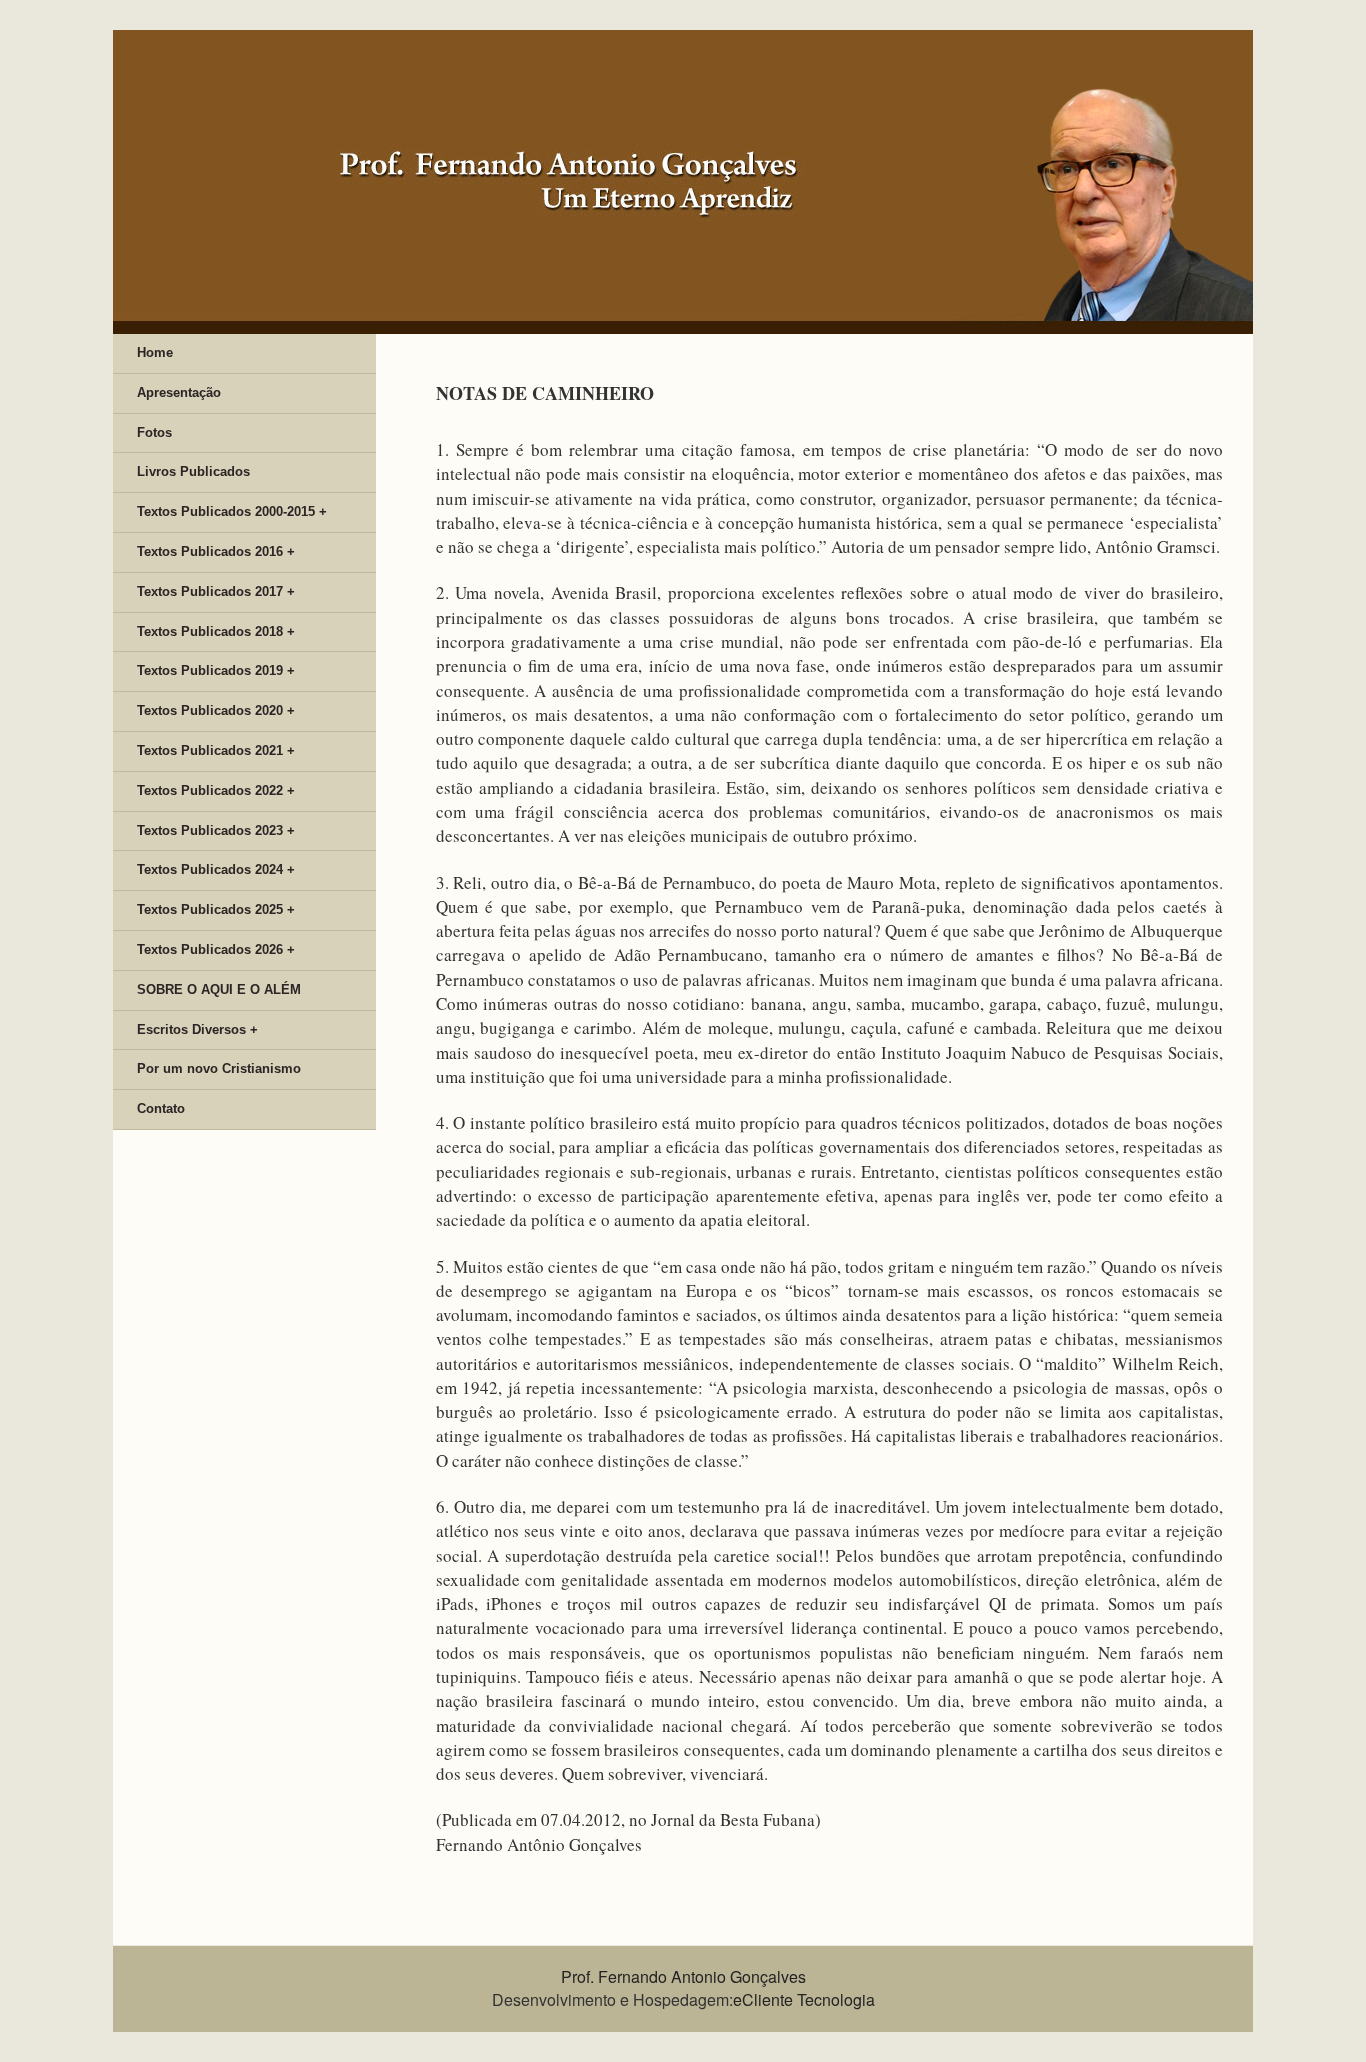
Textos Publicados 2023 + (216, 830)
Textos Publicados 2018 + (216, 631)
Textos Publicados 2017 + (216, 591)
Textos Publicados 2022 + (216, 790)
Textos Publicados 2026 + (216, 949)
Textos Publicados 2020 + (216, 710)
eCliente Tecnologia (804, 1999)
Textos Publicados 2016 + (216, 551)
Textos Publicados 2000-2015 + (232, 511)
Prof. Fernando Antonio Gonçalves (683, 1976)
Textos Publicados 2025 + (216, 909)
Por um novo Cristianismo (219, 1068)
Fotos (154, 432)
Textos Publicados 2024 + (216, 869)
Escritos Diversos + (197, 1029)
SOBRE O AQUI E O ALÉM (219, 989)
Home (155, 352)
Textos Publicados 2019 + (216, 670)
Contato (161, 1108)
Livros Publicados (193, 471)
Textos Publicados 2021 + (216, 750)
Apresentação (179, 392)
